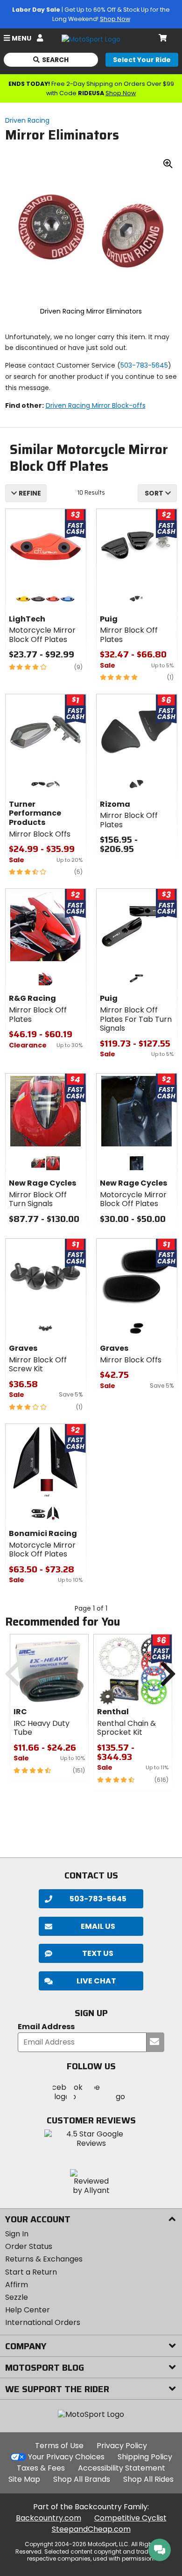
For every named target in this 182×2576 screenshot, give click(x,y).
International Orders (43, 2322)
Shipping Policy (145, 2457)
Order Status (29, 2246)
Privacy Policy (122, 2446)
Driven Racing (27, 120)
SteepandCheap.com (91, 2529)
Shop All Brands (82, 2479)
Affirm (17, 2285)
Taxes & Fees (41, 2468)
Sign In (17, 2234)
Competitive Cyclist (130, 2518)
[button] (91, 1981)
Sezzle (17, 2297)
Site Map (24, 2479)
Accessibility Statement (122, 2468)
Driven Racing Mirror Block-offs (96, 405)
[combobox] (157, 493)
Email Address (46, 2027)
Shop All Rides (148, 2479)
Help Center (28, 2310)
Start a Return (31, 2272)
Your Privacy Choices (66, 2457)
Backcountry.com (49, 2518)
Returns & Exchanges (44, 2259)
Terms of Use (59, 2446)
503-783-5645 (144, 365)
